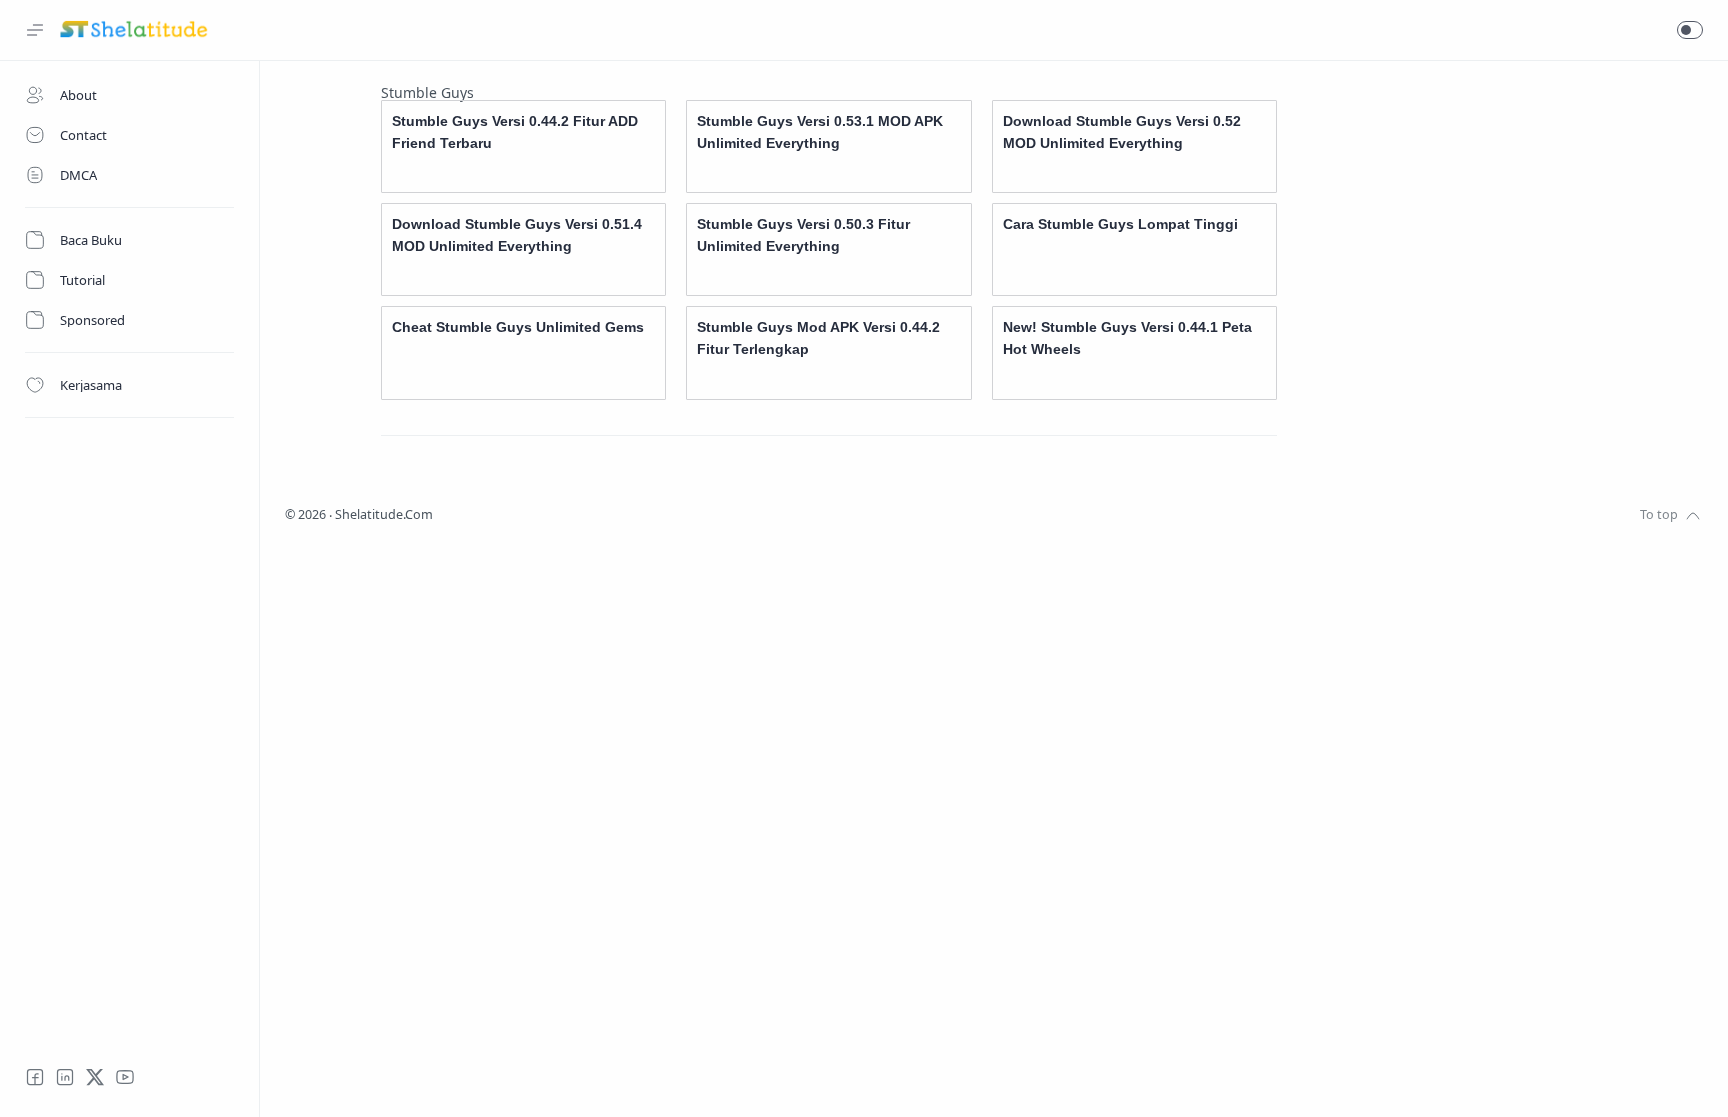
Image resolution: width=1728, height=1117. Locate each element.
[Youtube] (125, 1077)
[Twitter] (95, 1077)
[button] (1690, 30)
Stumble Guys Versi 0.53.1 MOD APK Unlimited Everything (820, 132)
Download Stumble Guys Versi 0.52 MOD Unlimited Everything (1122, 132)
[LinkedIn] (65, 1077)
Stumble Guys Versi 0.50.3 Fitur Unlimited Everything (803, 235)
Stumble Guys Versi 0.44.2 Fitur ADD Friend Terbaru (515, 132)
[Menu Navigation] (35, 30)
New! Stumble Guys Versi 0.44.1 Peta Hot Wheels (1127, 338)
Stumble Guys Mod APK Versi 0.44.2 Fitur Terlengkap (818, 338)
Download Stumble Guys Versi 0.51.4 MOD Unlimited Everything (517, 235)
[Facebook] (35, 1077)
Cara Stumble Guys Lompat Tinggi (1120, 224)
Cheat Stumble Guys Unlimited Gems (518, 327)
